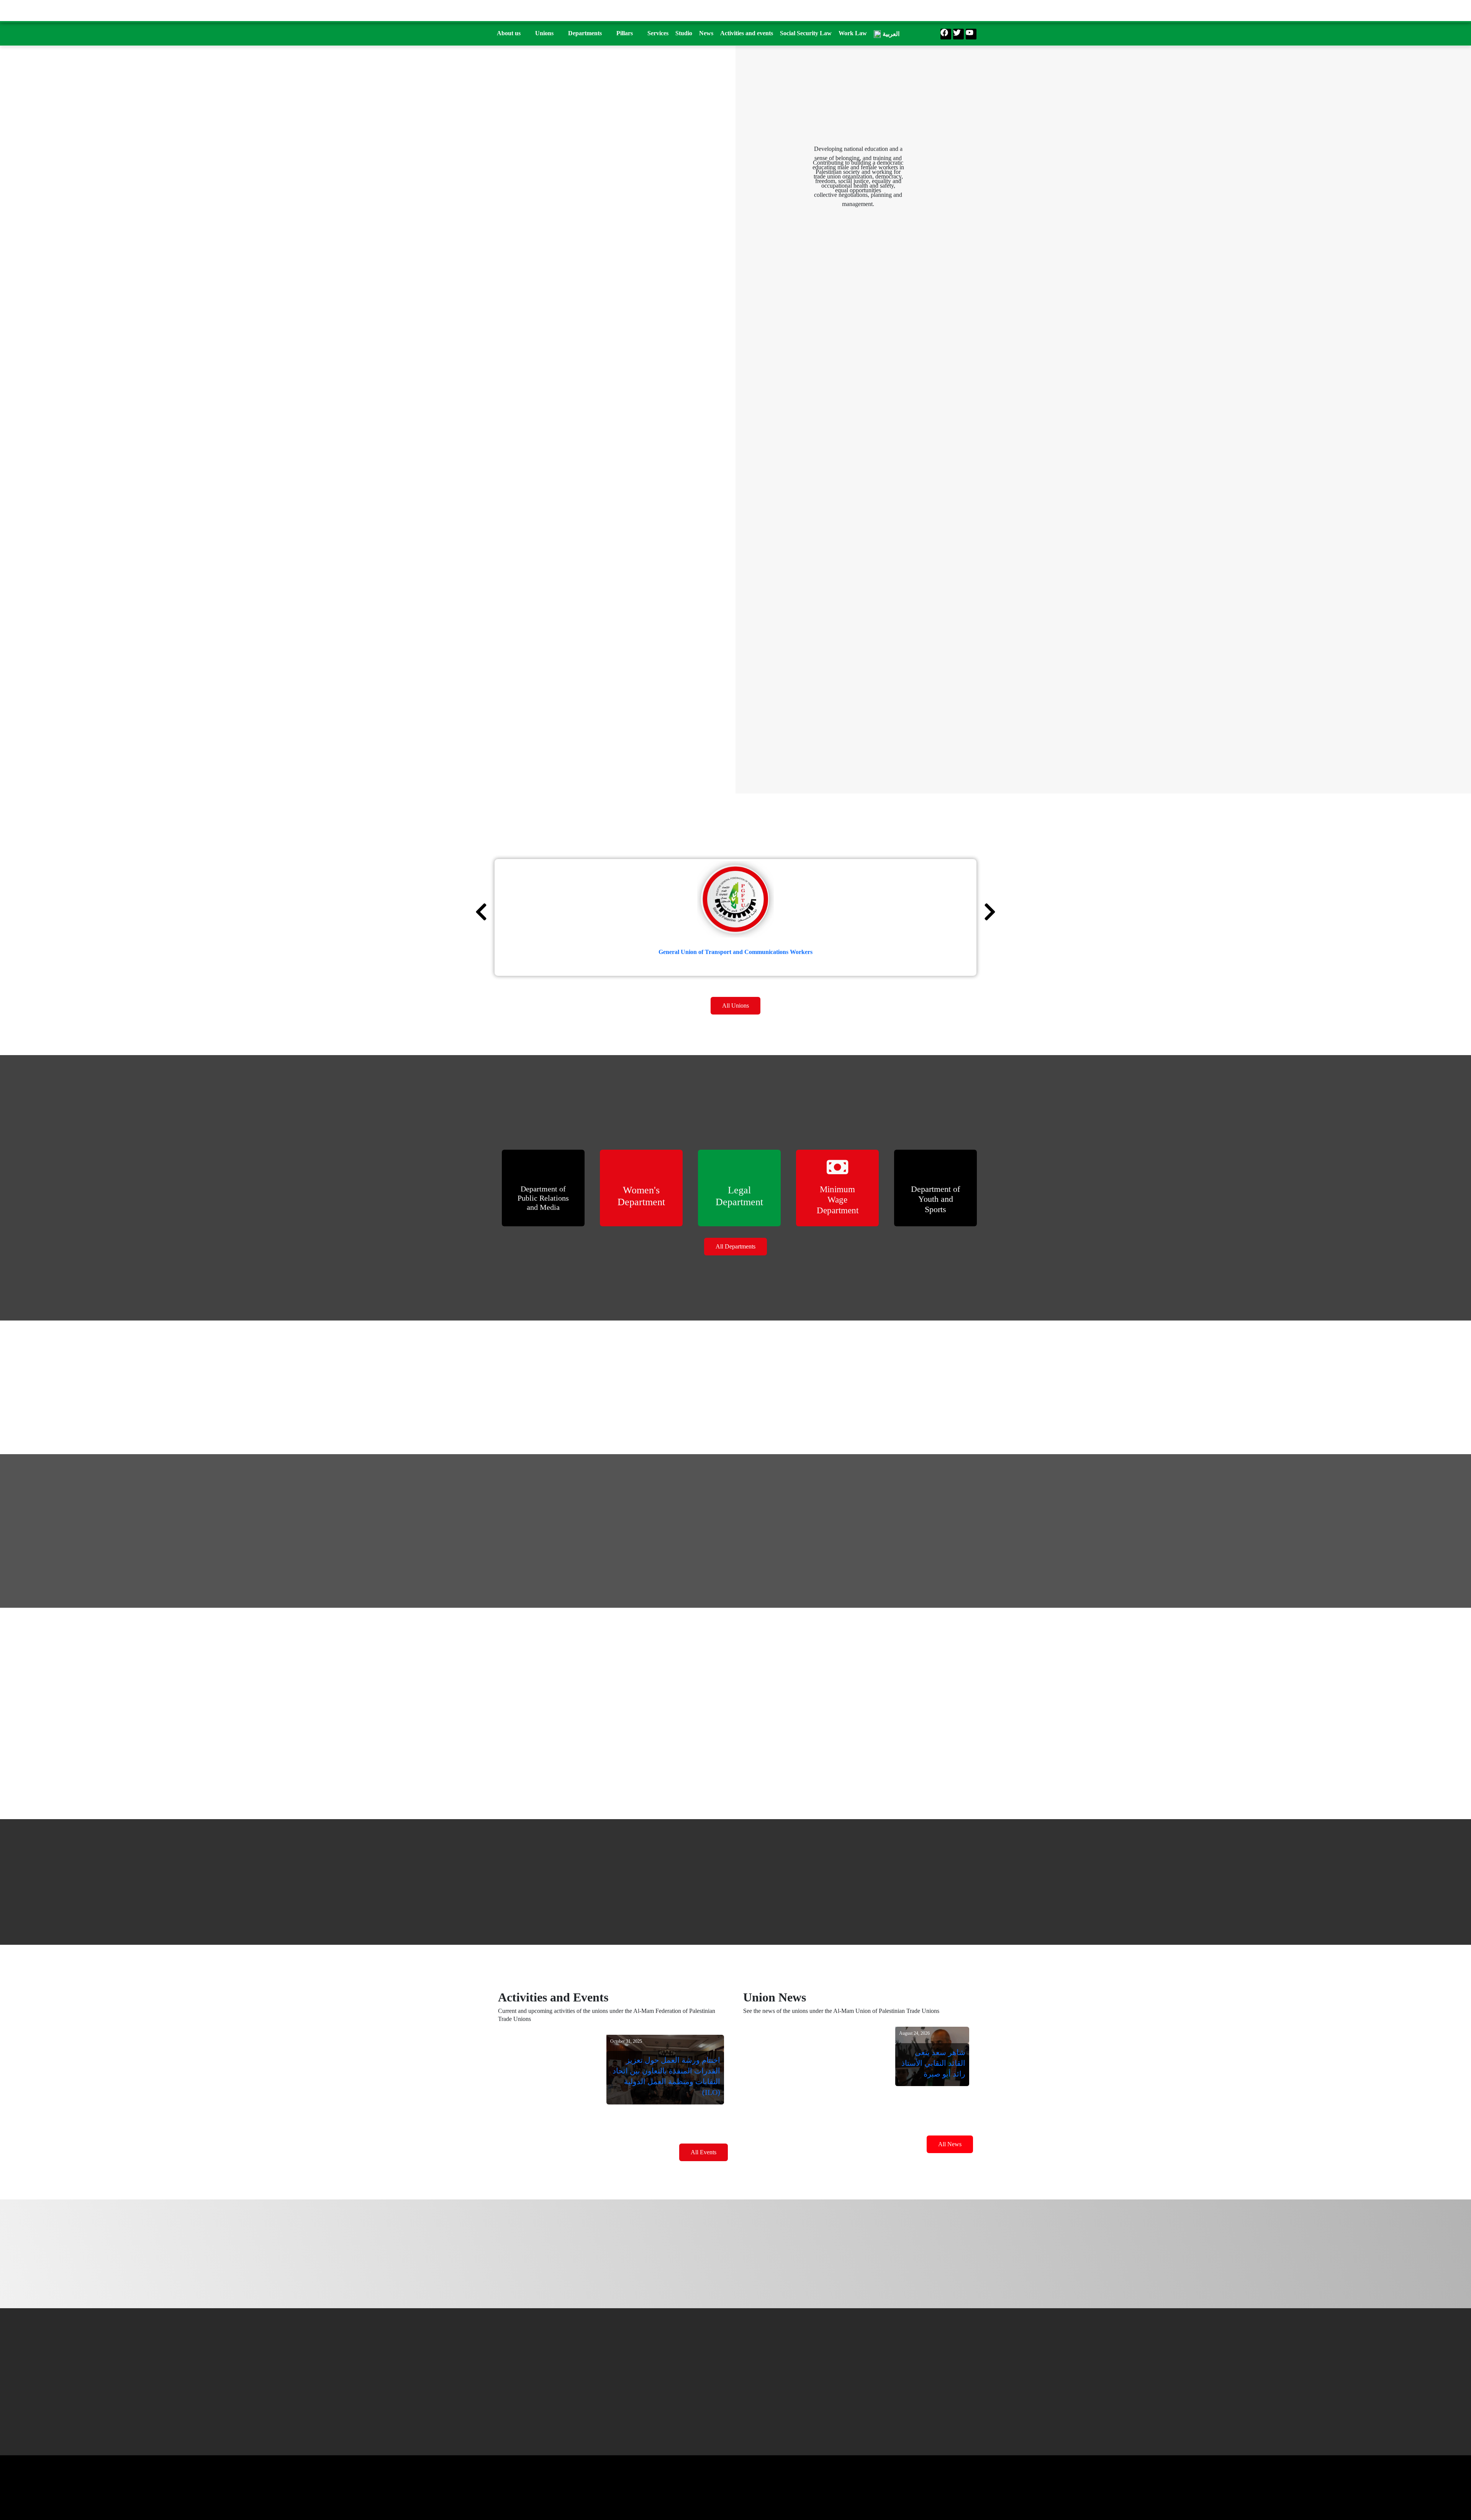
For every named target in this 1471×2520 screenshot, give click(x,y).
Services (658, 33)
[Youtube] (971, 34)
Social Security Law (806, 33)
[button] (513, 33)
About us (509, 33)
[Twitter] (958, 34)
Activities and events (747, 33)
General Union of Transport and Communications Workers (735, 952)
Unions (544, 33)
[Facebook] (946, 34)
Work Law (853, 33)
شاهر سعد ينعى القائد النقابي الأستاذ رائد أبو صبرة (933, 2063)
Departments (585, 33)
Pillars (625, 33)
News (706, 33)
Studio (684, 33)
